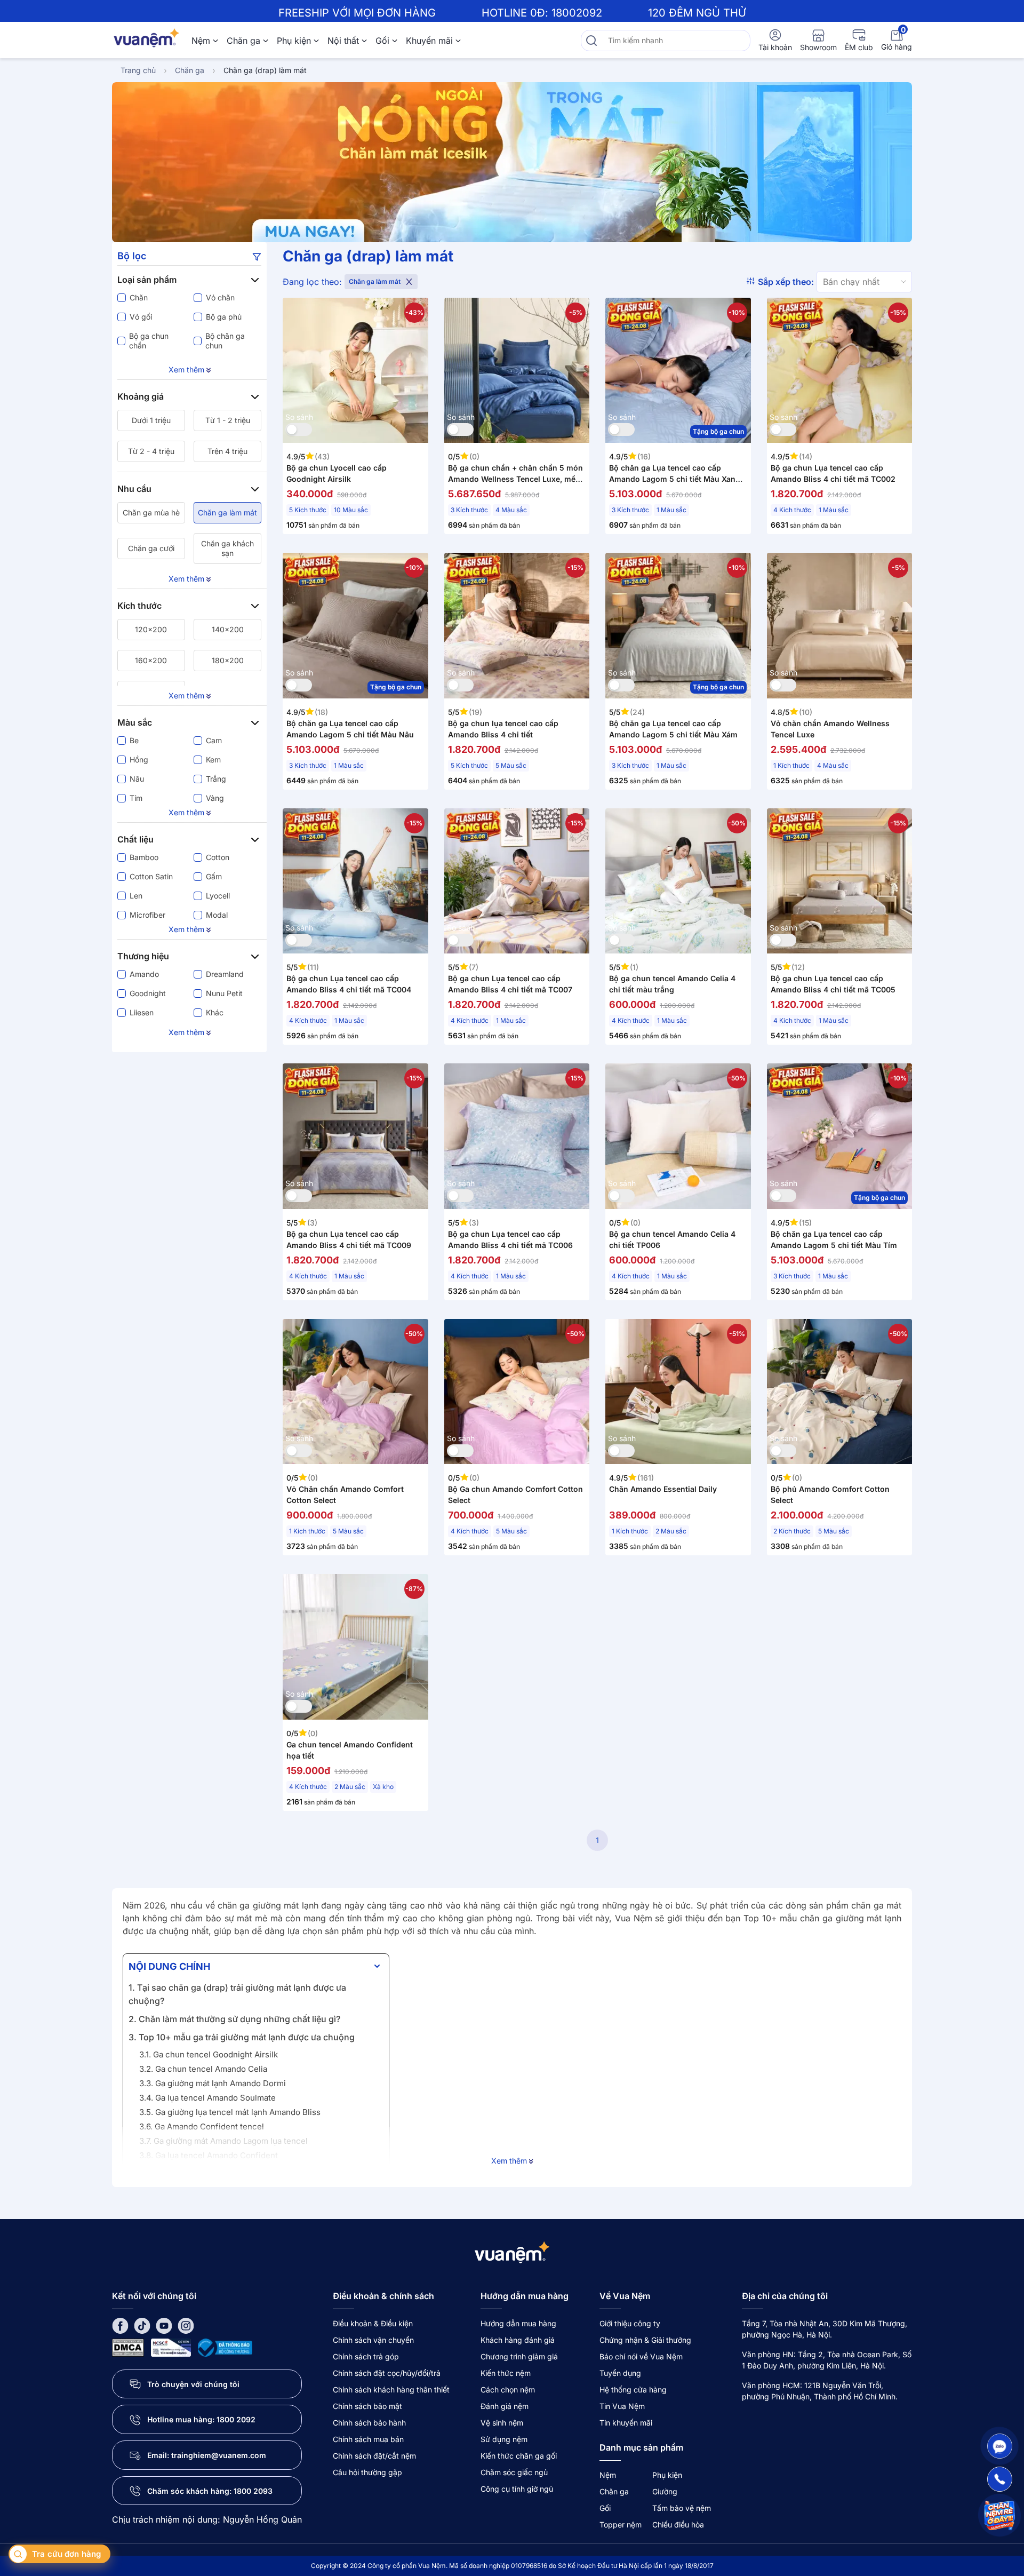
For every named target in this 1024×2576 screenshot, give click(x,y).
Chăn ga (243, 41)
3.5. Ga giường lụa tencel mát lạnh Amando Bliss (230, 2112)
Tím (136, 798)
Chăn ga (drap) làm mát (265, 70)
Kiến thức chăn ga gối (519, 2456)
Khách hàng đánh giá (518, 2340)
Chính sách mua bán (368, 2439)
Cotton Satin (151, 876)
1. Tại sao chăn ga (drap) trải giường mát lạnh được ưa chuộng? (237, 1994)
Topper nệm (621, 2525)
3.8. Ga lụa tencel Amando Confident (209, 2155)
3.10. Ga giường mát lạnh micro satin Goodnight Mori (238, 2184)
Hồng (139, 760)
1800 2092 (236, 2419)
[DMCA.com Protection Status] (128, 2347)
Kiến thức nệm (506, 2373)
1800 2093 (253, 2491)
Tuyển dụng (620, 2373)
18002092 (577, 13)
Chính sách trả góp (366, 2356)
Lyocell (218, 896)
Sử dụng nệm (504, 2439)
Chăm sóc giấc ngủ (514, 2472)
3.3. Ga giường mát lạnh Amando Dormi (213, 2083)
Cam (214, 740)
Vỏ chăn (220, 297)
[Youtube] (164, 2325)
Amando (144, 974)
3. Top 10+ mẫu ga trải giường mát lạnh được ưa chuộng (242, 2037)
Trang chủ (138, 70)
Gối (382, 41)
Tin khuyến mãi (626, 2423)
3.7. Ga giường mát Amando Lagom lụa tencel (223, 2141)
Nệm (201, 41)
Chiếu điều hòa (678, 2525)
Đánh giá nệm (505, 2406)
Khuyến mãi (429, 41)
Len (136, 896)
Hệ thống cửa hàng (633, 2390)
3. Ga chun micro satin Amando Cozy (209, 2170)
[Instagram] (186, 2325)
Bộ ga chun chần (149, 341)
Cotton (218, 857)
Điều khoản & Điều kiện (373, 2323)
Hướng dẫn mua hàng (518, 2323)
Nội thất (343, 41)
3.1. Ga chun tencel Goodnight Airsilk (209, 2054)
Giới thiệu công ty (630, 2323)
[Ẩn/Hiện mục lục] (377, 1966)
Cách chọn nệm (508, 2390)
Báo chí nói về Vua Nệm (641, 2356)
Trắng (216, 779)
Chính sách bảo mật (367, 2406)
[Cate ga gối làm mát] (512, 162)
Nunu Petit (224, 993)
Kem (213, 760)
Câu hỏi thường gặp (367, 2472)
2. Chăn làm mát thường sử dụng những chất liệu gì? (234, 2019)
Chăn (139, 297)
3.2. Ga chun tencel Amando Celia (203, 2069)
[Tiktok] (142, 2325)
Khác (215, 1012)
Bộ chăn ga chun (225, 341)
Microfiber (147, 915)
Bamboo (144, 857)
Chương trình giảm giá (519, 2356)
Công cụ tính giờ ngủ (517, 2489)
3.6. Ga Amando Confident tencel (202, 2126)
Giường (665, 2491)
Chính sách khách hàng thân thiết (391, 2390)
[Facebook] (120, 2325)
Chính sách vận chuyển (373, 2340)
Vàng (215, 798)
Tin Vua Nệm (622, 2406)
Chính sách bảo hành (369, 2423)
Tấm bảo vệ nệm (682, 2508)
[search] (591, 41)
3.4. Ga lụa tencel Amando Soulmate (207, 2098)
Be (134, 740)
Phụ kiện (294, 41)
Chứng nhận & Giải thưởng (645, 2340)
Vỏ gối (141, 317)
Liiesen (142, 1012)
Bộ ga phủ (224, 317)
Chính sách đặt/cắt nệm (374, 2456)
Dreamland (225, 974)
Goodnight (148, 993)
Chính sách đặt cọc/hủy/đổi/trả (387, 2373)
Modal (217, 915)
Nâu (137, 779)
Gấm (214, 876)
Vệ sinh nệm (502, 2423)
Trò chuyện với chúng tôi (193, 2384)
